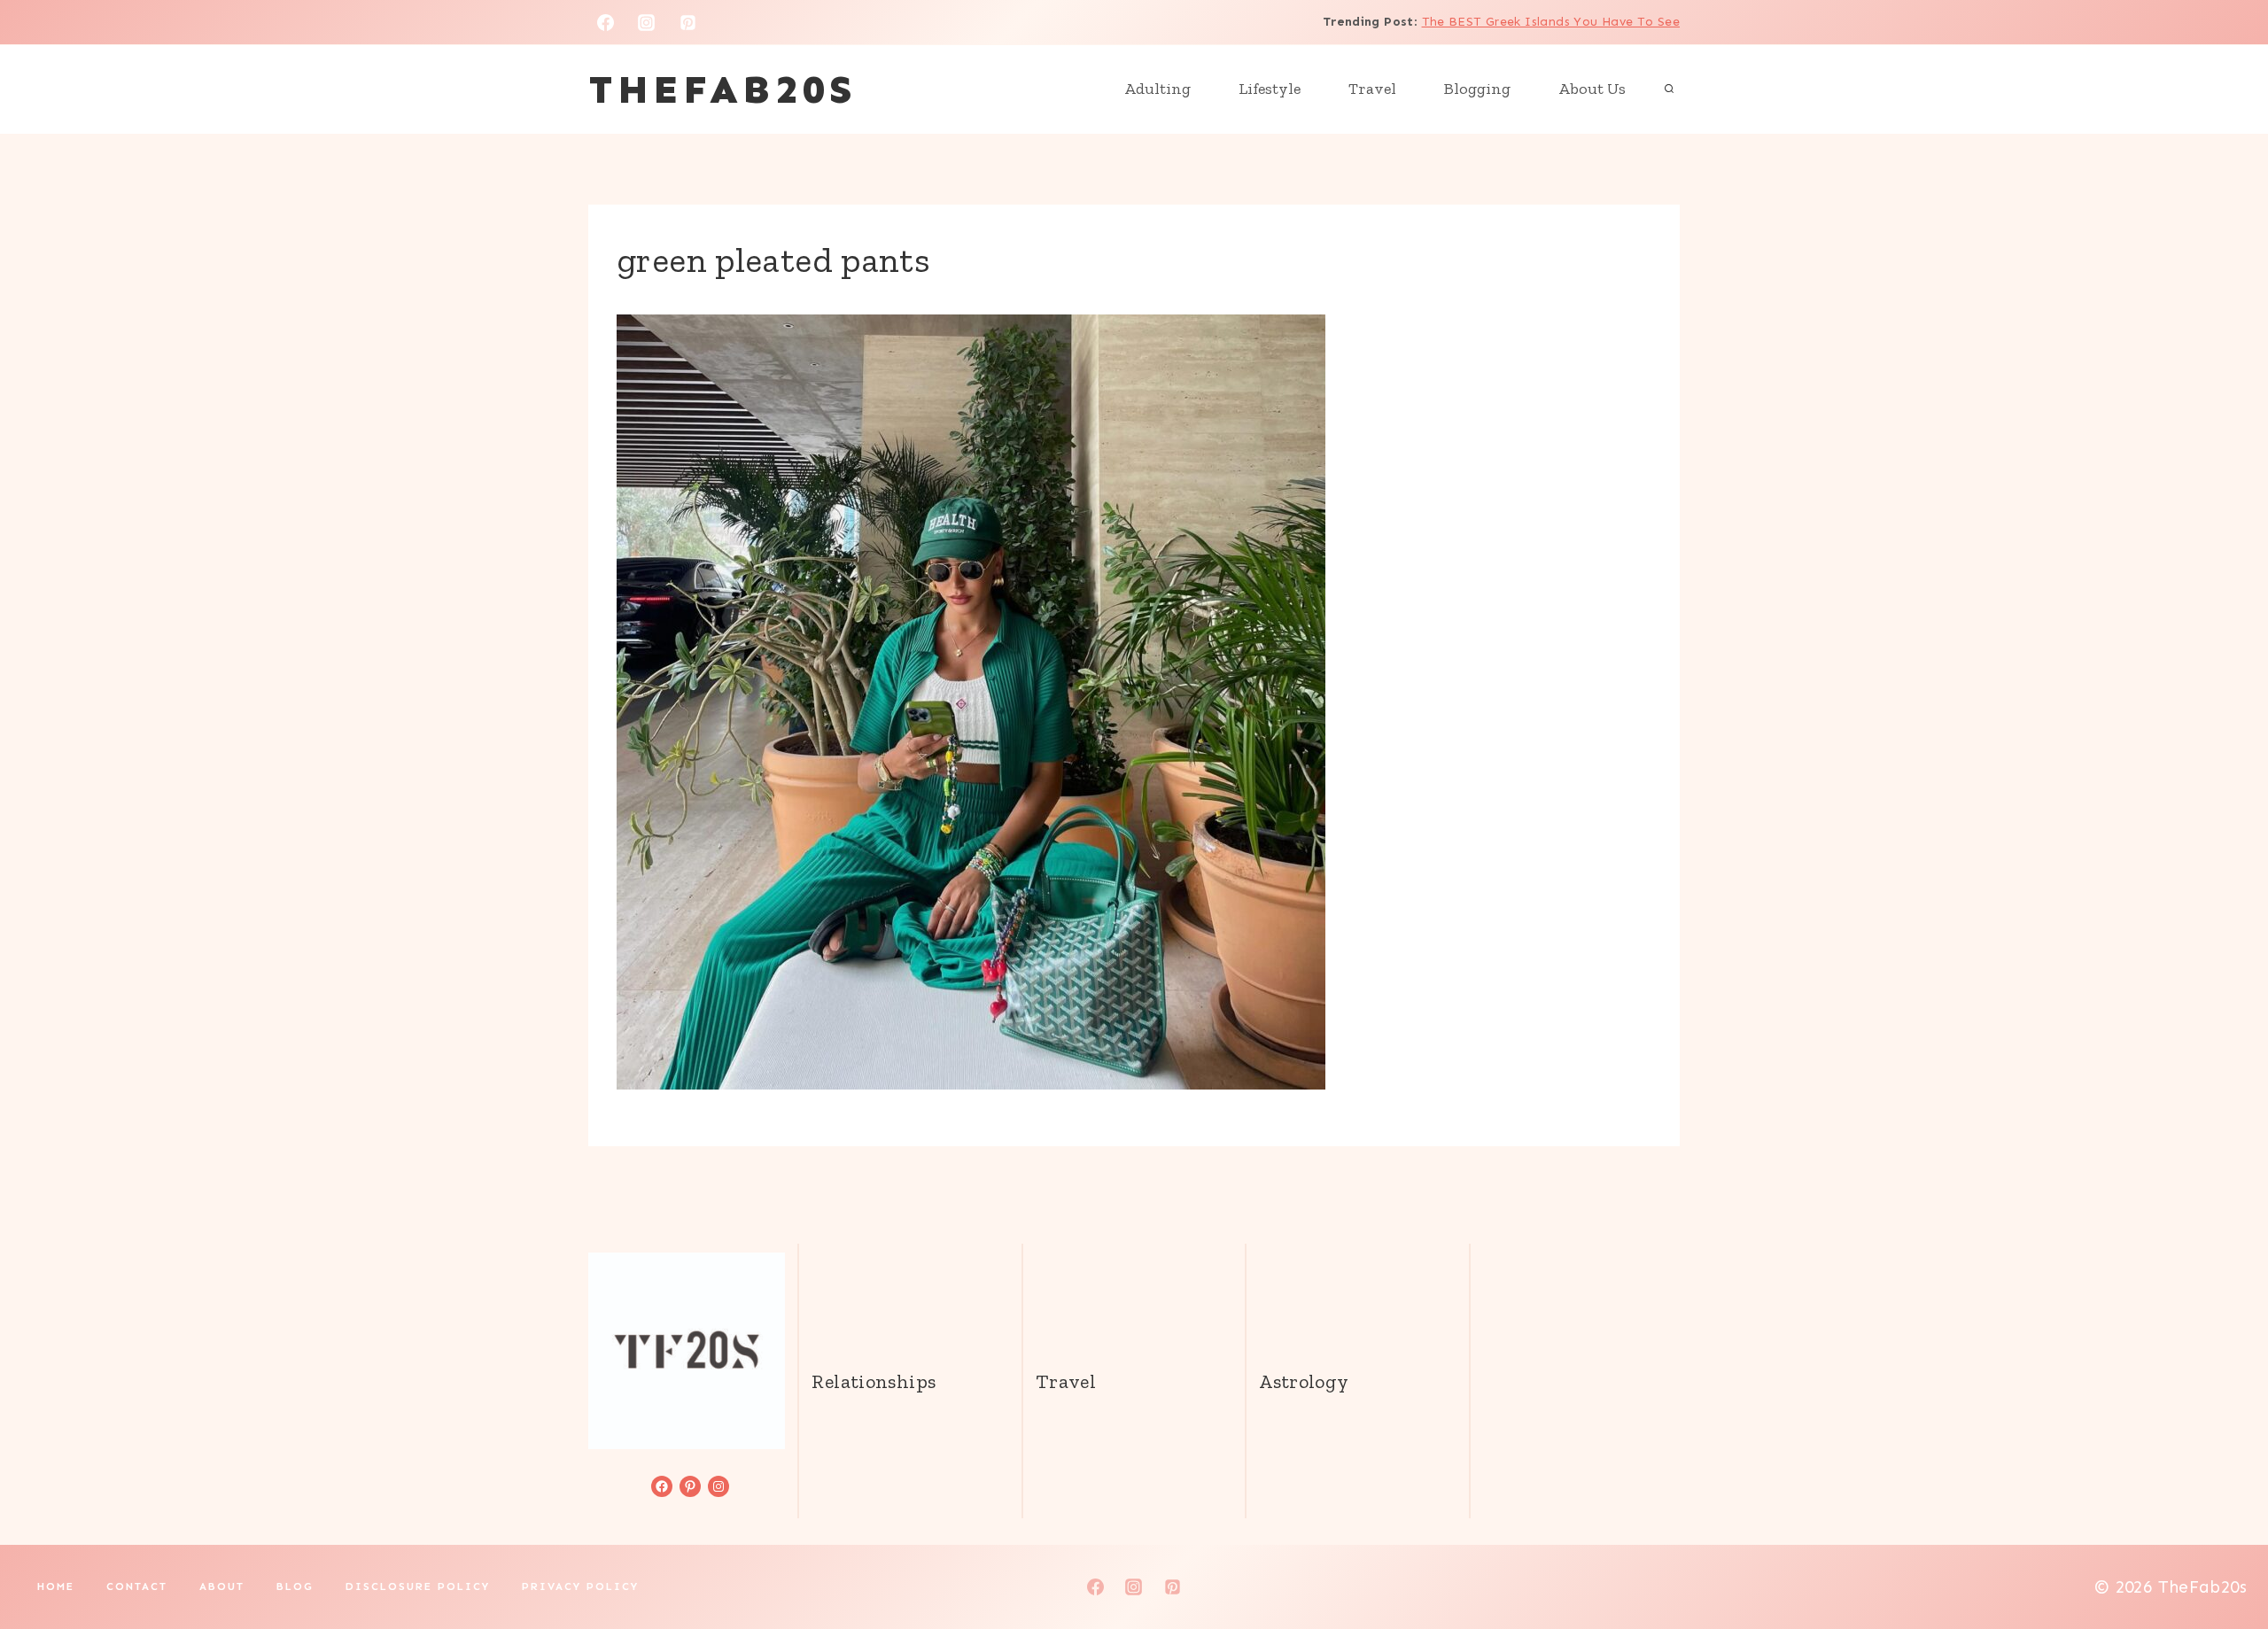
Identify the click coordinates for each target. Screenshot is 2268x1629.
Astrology (1304, 1381)
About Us (1592, 89)
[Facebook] (605, 22)
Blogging (1477, 89)
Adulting (1157, 89)
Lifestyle (1270, 89)
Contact (137, 1586)
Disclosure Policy (418, 1586)
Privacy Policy (580, 1586)
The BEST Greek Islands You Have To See (1551, 22)
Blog (295, 1586)
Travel (1372, 89)
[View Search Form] (1669, 89)
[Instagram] (647, 22)
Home (56, 1586)
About (222, 1586)
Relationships (874, 1381)
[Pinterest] (688, 22)
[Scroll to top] (2225, 1559)
